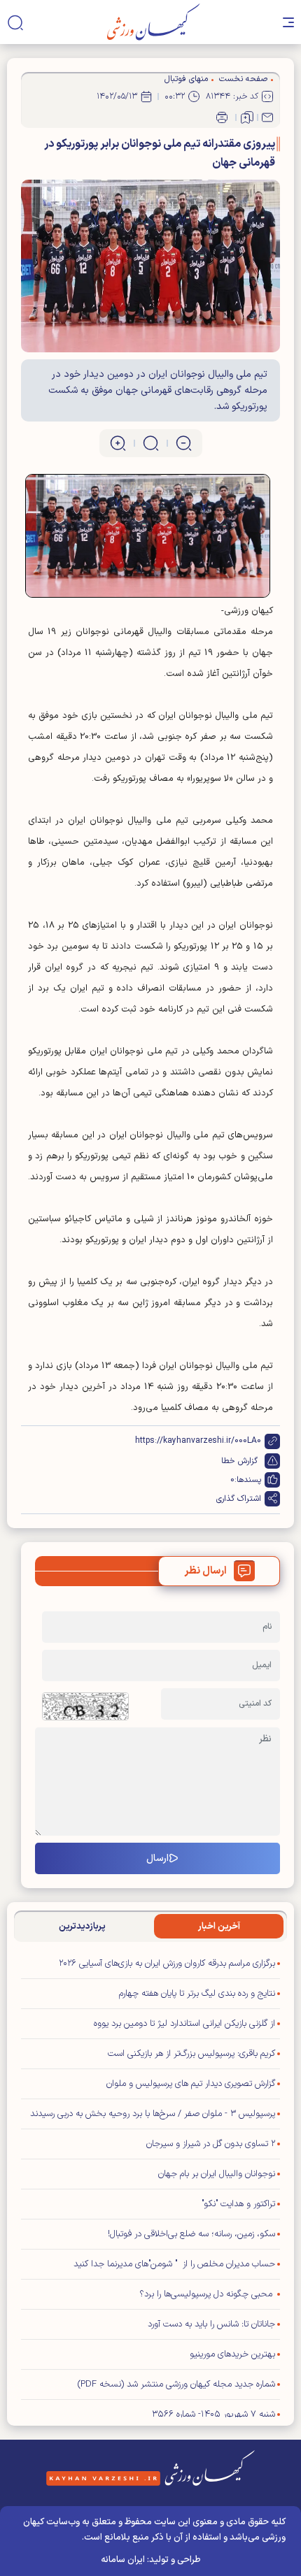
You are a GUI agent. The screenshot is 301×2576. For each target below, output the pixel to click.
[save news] (247, 117)
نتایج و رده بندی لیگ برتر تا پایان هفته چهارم (197, 1994)
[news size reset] (151, 443)
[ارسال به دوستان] (267, 117)
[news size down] (184, 443)
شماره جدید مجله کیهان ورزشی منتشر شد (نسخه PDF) (176, 2384)
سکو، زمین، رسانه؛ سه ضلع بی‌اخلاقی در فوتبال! (191, 2234)
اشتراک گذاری (239, 1499)
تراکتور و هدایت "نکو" (238, 2204)
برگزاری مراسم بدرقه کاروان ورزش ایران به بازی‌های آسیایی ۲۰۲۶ (167, 1964)
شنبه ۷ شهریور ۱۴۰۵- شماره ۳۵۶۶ (213, 2415)
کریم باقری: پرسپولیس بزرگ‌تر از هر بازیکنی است (191, 2054)
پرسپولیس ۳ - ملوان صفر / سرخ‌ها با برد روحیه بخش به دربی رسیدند (153, 2114)
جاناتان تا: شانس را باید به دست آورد (211, 2324)
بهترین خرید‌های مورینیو (232, 2354)
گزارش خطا (239, 1461)
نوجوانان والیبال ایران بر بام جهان (217, 2174)
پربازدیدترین (82, 1927)
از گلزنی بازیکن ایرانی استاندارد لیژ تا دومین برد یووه (184, 2024)
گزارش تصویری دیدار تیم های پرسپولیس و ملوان (191, 2084)
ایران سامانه (123, 2560)
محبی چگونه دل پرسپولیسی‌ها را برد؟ (207, 2294)
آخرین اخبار (219, 1927)
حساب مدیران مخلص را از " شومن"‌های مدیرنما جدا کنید (174, 2264)
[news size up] (118, 443)
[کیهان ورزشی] (154, 22)
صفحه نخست (243, 79)
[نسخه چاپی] (222, 117)
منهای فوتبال (186, 79)
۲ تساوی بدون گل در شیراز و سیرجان (211, 2144)
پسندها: (248, 1480)
